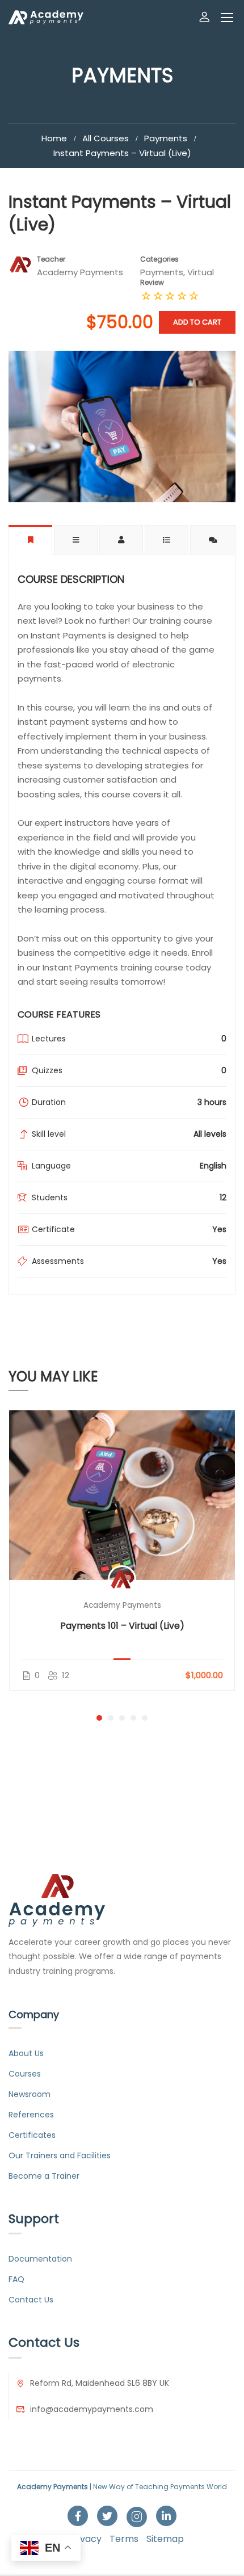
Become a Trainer (44, 2176)
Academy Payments (122, 1605)
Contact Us (31, 2300)
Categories (159, 259)
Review (152, 282)
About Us (26, 2053)
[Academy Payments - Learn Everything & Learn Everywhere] (46, 17)
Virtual (201, 272)
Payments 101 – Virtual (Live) (122, 1626)
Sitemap (165, 2539)
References (31, 2115)
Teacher (51, 259)
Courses (25, 2074)
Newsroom (30, 2094)
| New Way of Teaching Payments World (122, 2487)
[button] (99, 1718)
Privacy (85, 2539)
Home (54, 138)
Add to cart (197, 322)
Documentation (40, 2259)
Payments (166, 138)
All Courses (106, 138)
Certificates (32, 2135)
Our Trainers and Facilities (60, 2155)
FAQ (16, 2279)
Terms (124, 2539)
